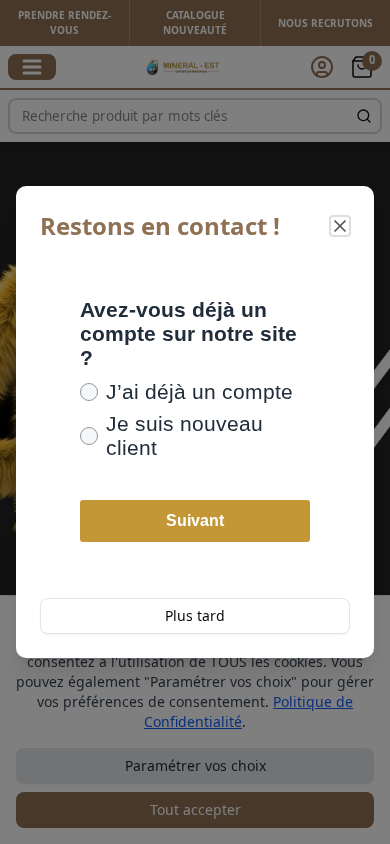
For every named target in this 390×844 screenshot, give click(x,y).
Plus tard (195, 615)
